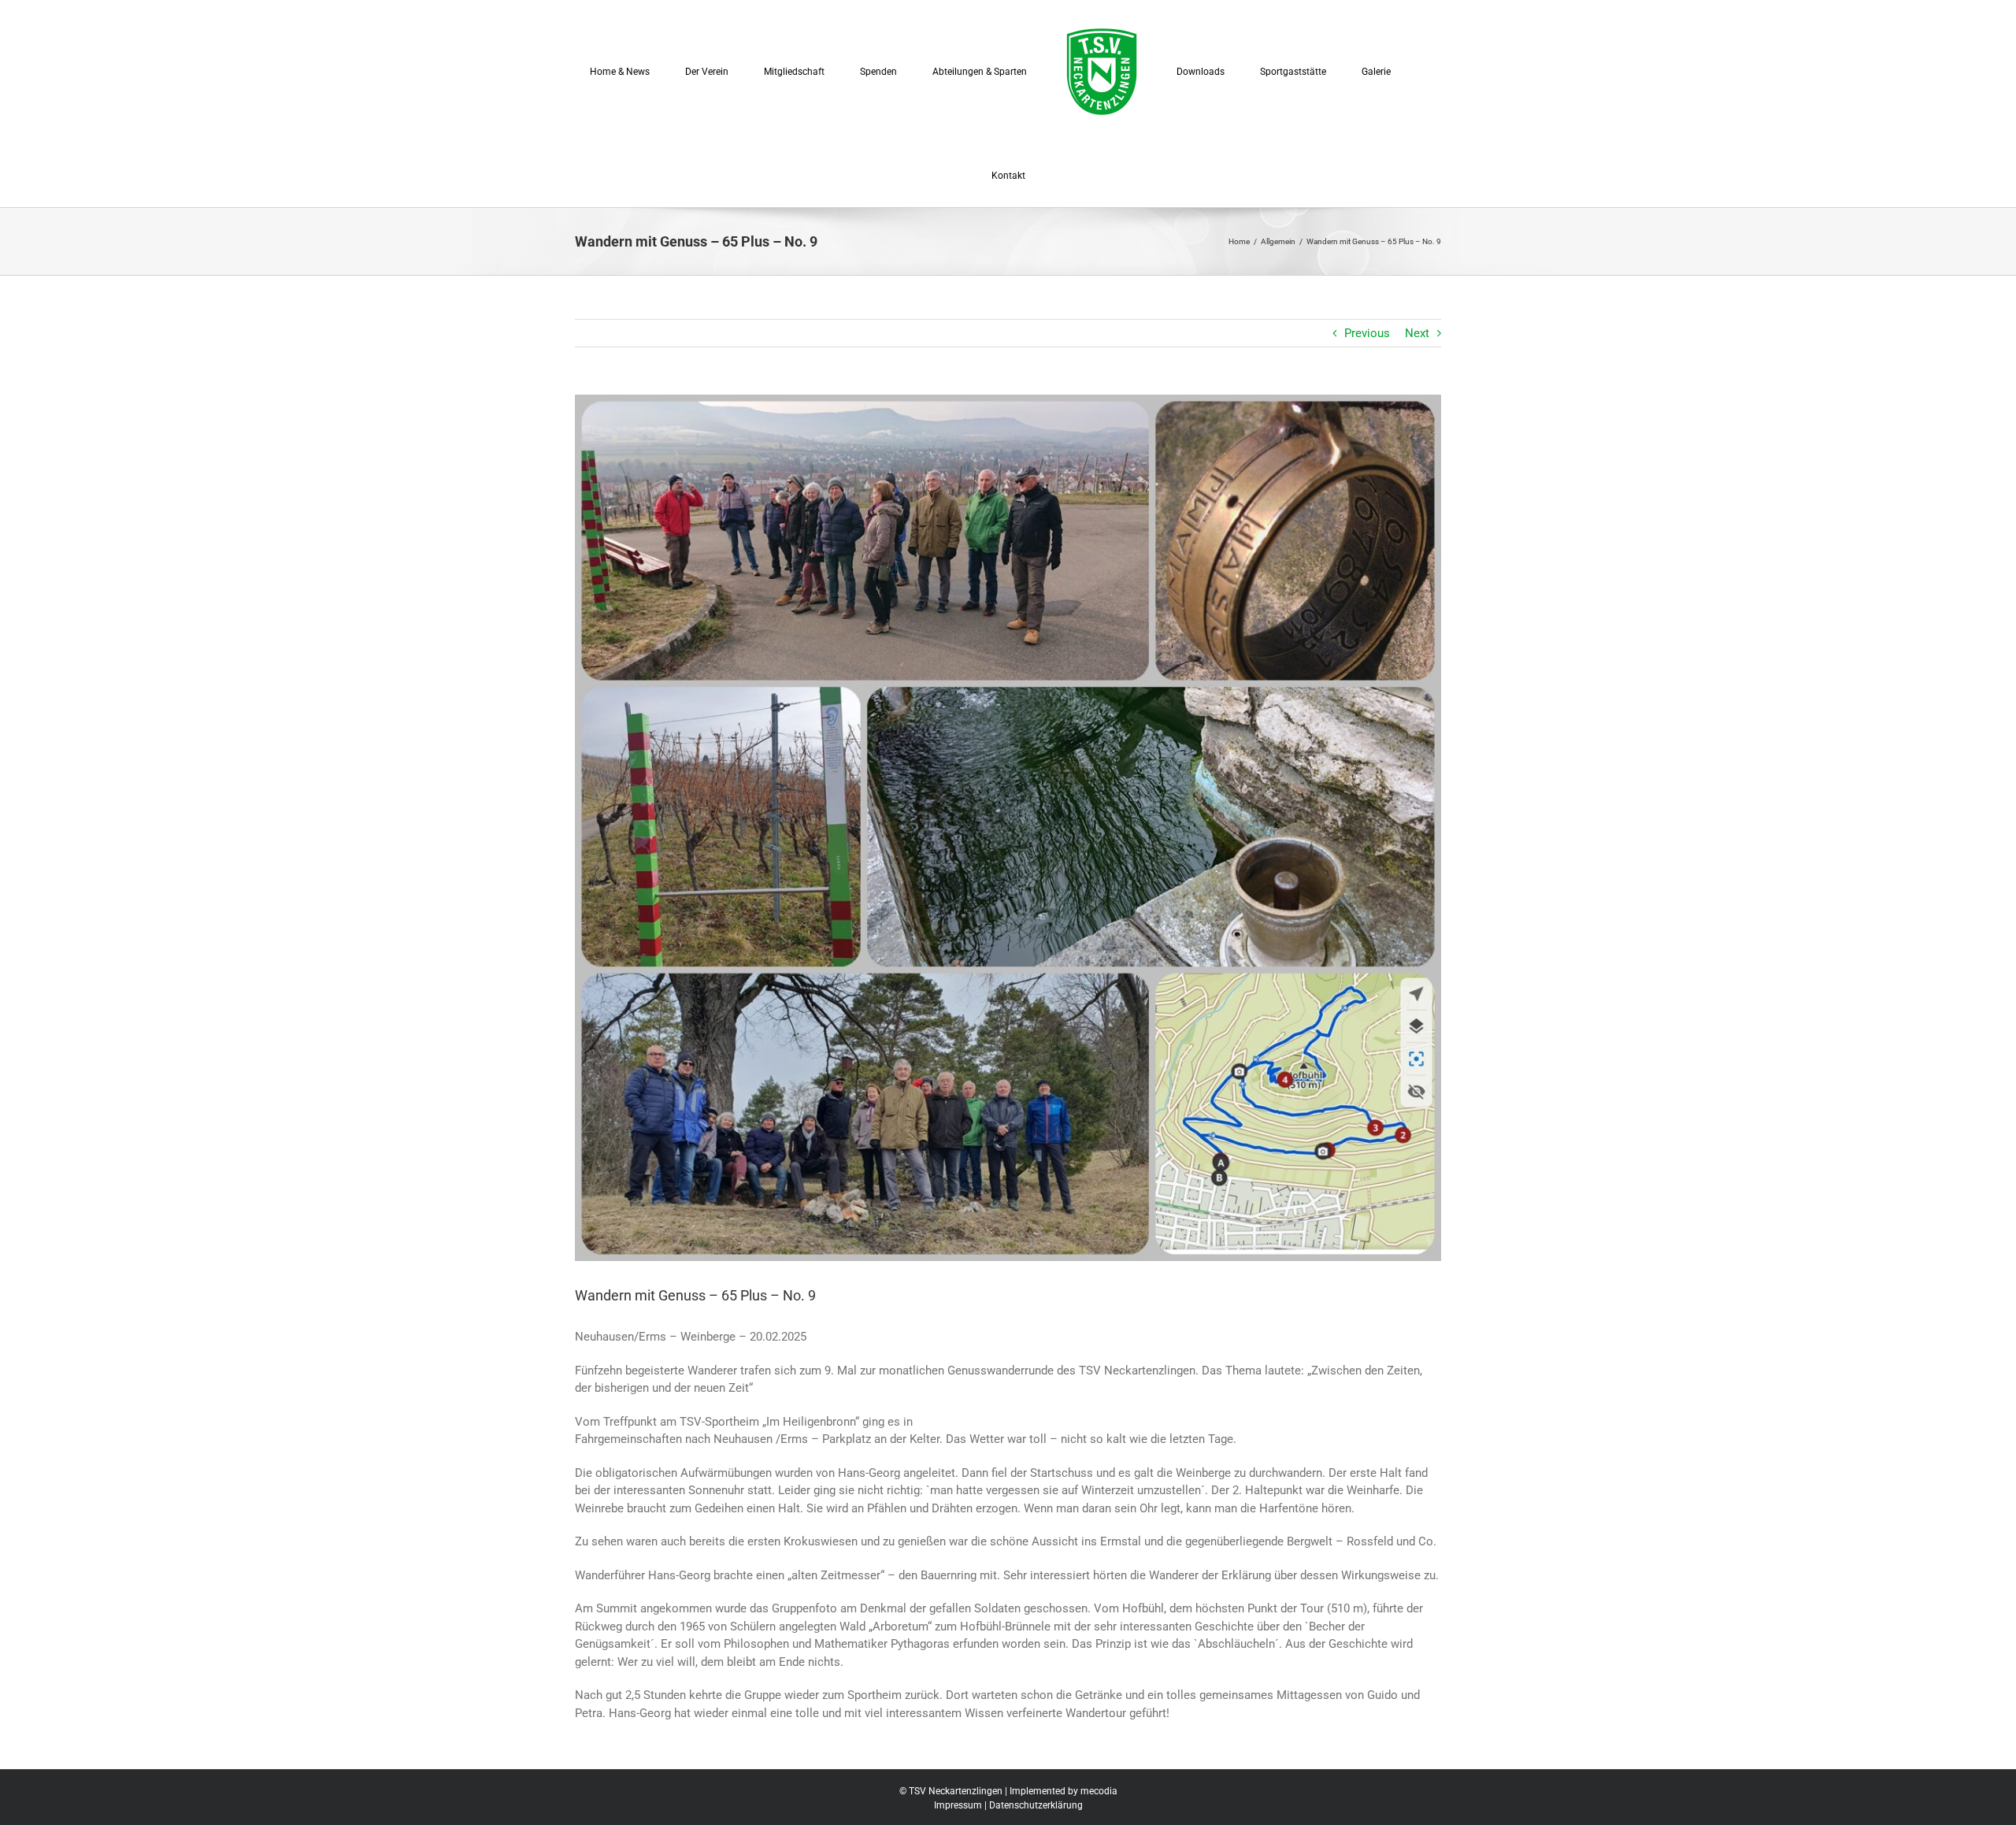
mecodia (1099, 1791)
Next (1417, 333)
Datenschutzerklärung (1036, 1805)
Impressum (958, 1805)
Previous (1367, 333)
